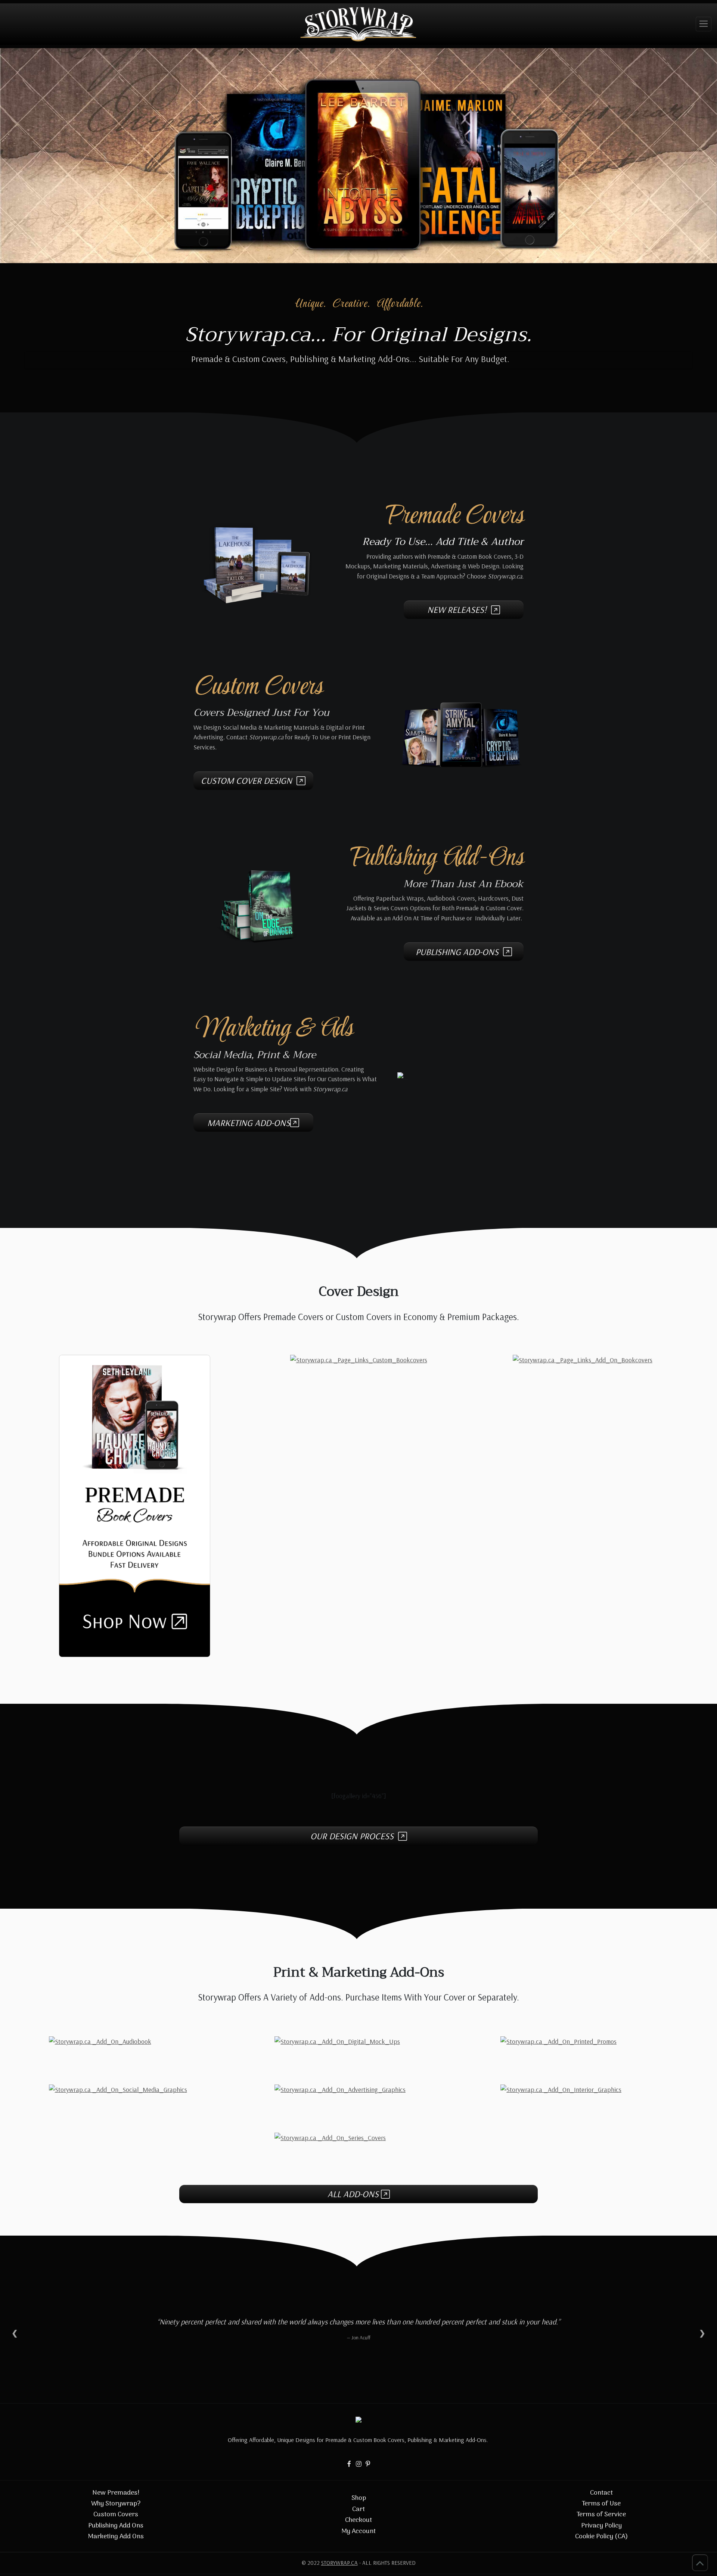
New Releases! (459, 609)
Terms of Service (601, 2515)
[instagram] (368, 2463)
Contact (601, 2493)
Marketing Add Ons (116, 2537)
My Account (358, 2531)
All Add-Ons (354, 2194)
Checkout (358, 2520)
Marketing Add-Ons (249, 1123)
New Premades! (116, 2493)
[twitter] (359, 2463)
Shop (359, 2498)
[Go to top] (700, 2563)
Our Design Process (354, 1836)
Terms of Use (601, 2504)
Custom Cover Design (249, 780)
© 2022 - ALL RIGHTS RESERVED (359, 2563)
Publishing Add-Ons (459, 952)
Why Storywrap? (116, 2504)
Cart (358, 2509)
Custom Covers (116, 2515)
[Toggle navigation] (704, 24)
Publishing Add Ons (116, 2526)
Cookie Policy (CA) (601, 2537)
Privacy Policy (601, 2526)
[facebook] (349, 2463)
